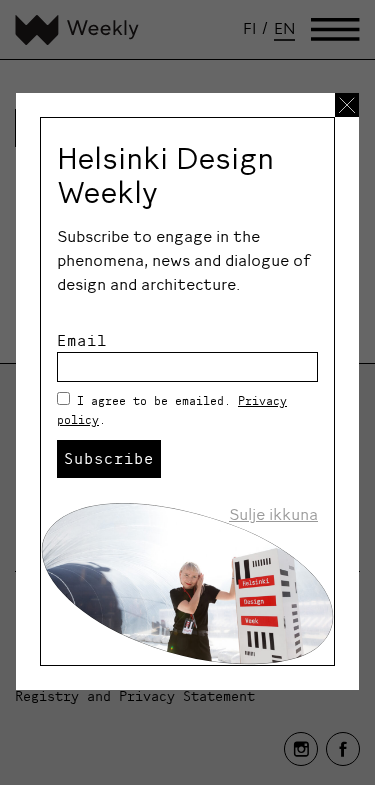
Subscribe (109, 458)
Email (82, 340)
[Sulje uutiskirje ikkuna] (347, 105)
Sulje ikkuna (273, 514)
